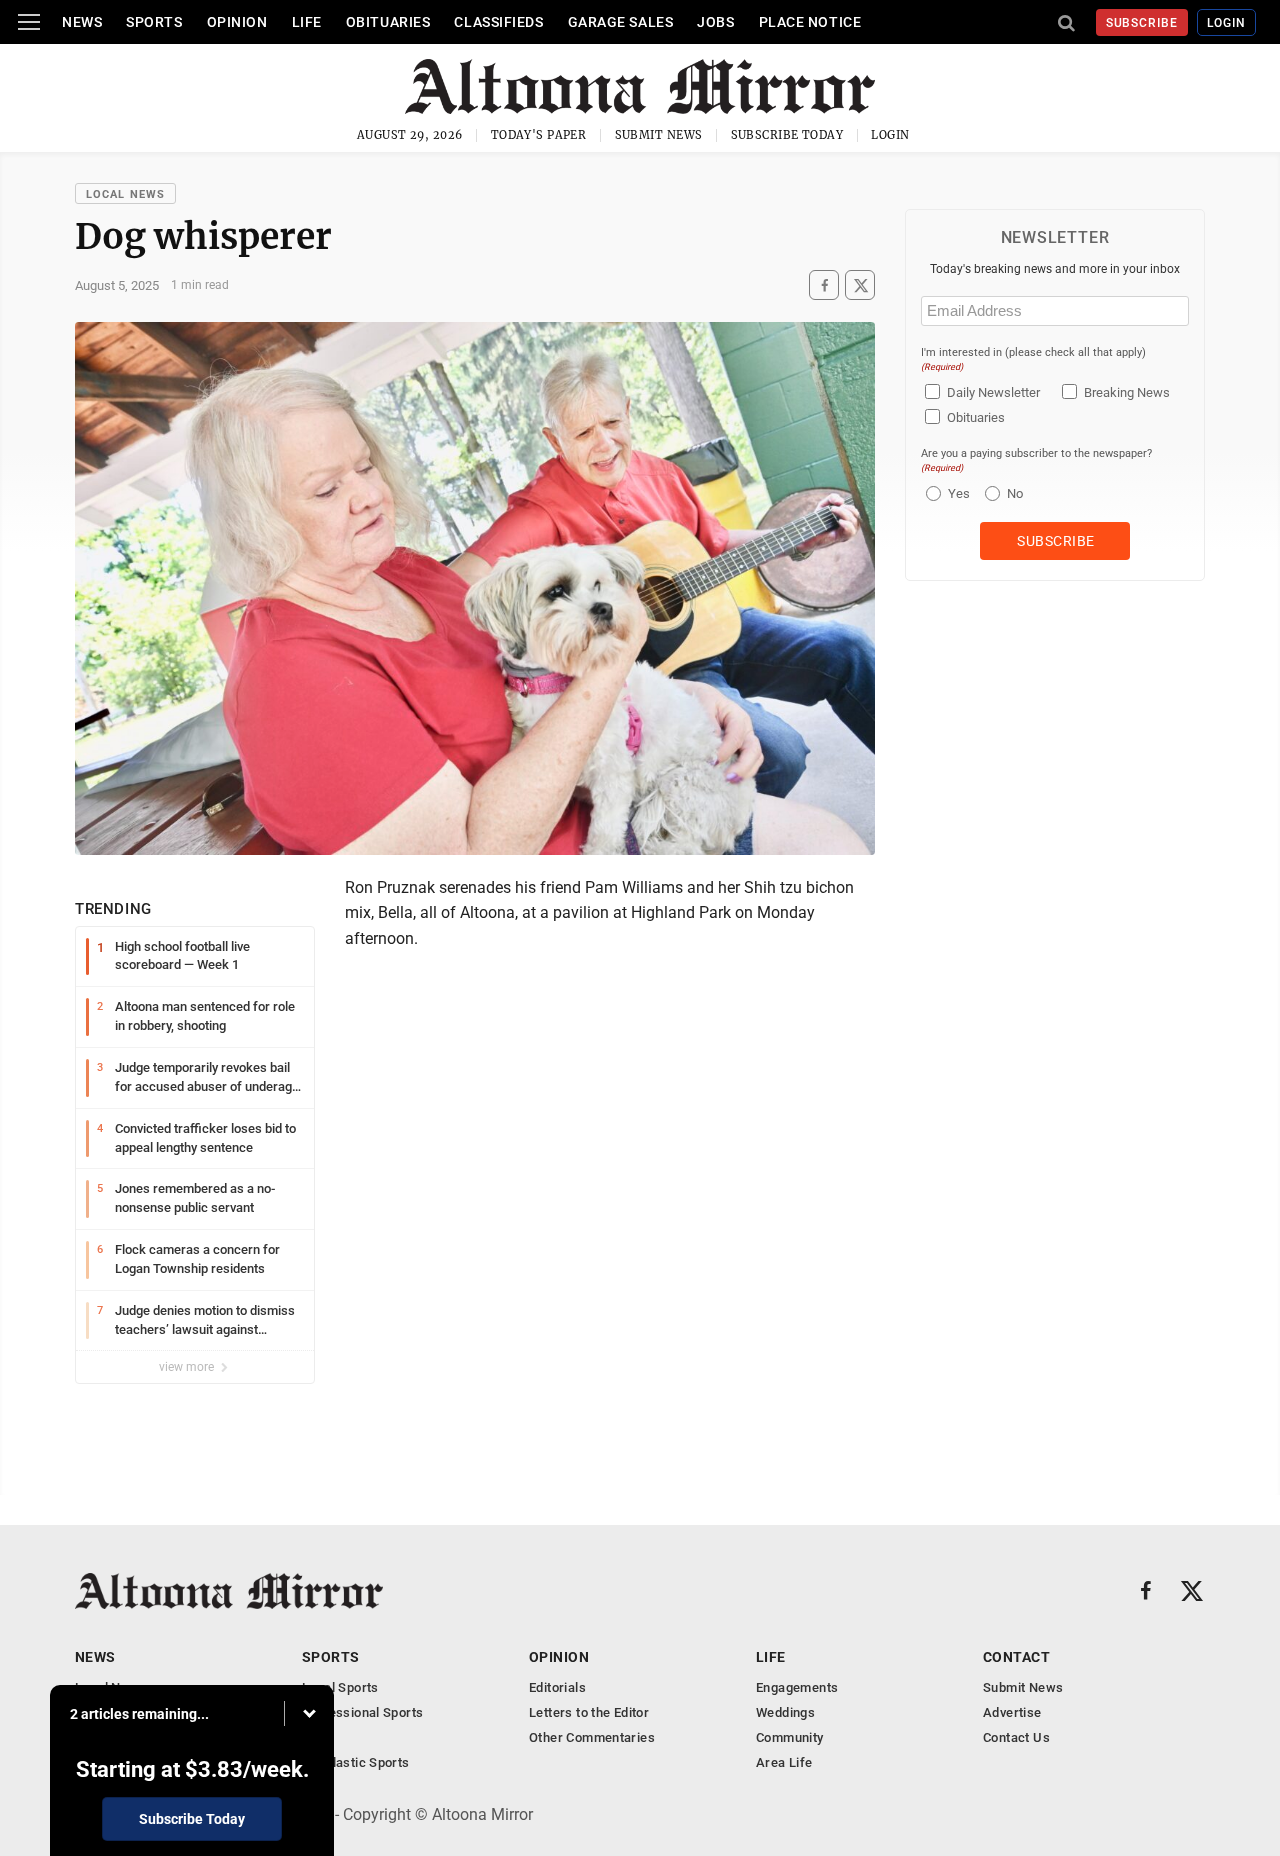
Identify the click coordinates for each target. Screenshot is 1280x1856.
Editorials (557, 1687)
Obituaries (388, 22)
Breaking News (1127, 392)
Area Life (784, 1762)
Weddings (785, 1712)
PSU (315, 1737)
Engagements (797, 1687)
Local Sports (340, 1687)
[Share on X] (860, 285)
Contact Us (1016, 1737)
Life (307, 22)
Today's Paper (539, 135)
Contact (1016, 1657)
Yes (956, 493)
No (1015, 493)
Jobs (715, 22)
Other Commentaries (592, 1737)
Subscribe (1142, 23)
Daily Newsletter (993, 392)
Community (790, 1737)
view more (188, 1367)
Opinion (237, 22)
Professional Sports (362, 1712)
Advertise (1012, 1712)
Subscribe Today (787, 135)
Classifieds (498, 22)
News (82, 22)
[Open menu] (29, 22)
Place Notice (810, 22)
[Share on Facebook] (824, 285)
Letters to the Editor (589, 1712)
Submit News (659, 135)
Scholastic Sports (356, 1762)
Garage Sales (621, 22)
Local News (125, 194)
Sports (154, 22)
